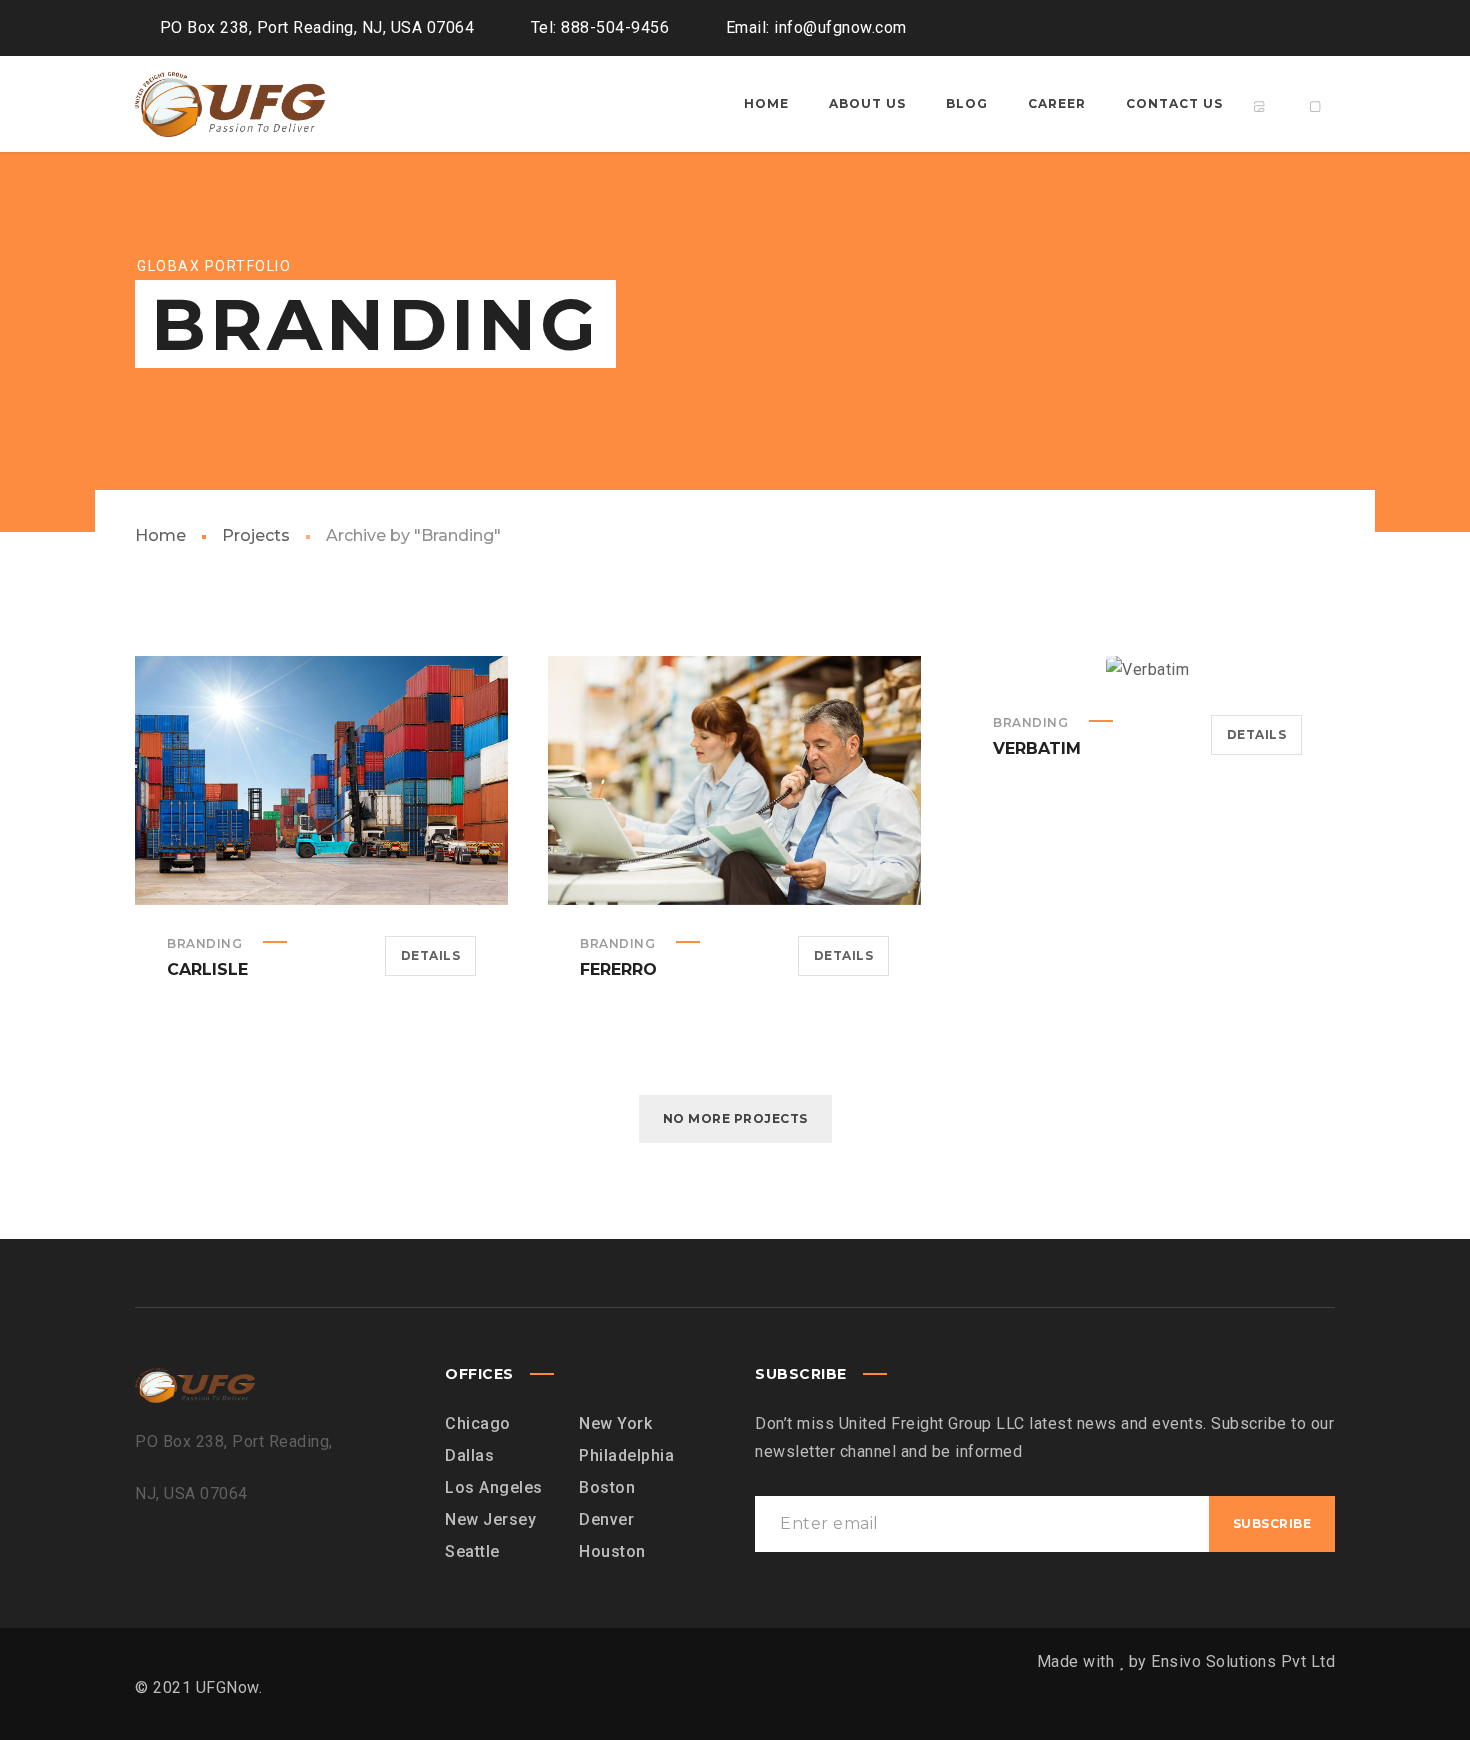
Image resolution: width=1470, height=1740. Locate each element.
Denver (606, 1519)
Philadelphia (626, 1455)
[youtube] (1281, 28)
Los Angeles (494, 1487)
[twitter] (1245, 28)
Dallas (469, 1455)
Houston (612, 1551)
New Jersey (490, 1519)
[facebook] (1209, 28)
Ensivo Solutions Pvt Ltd (1243, 1661)
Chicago (478, 1423)
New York (615, 1423)
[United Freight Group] (230, 104)
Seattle (472, 1551)
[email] (1317, 28)
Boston (607, 1487)
